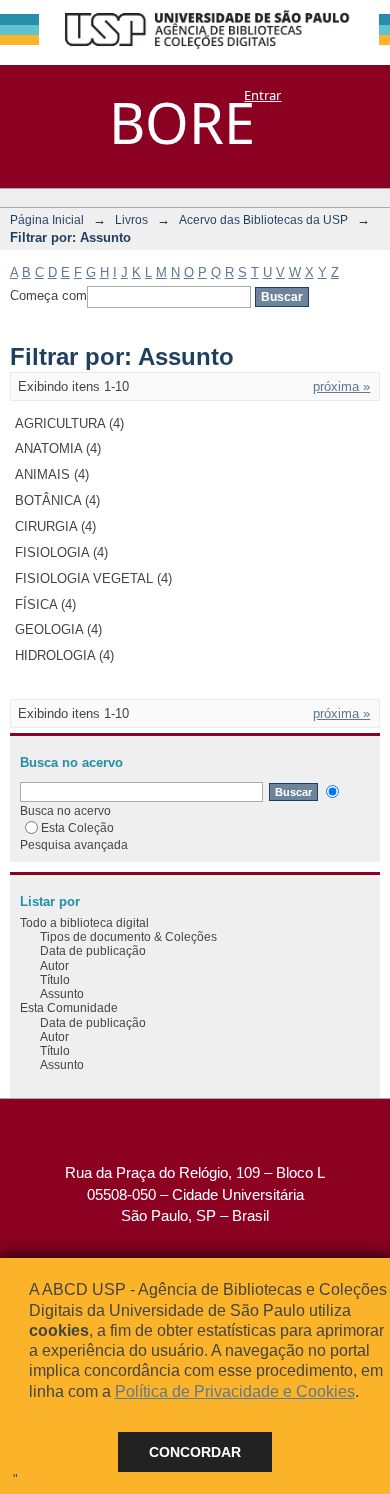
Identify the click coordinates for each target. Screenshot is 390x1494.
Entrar (262, 95)
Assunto (62, 993)
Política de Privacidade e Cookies (235, 1391)
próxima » (341, 386)
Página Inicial (47, 219)
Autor (54, 965)
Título (55, 979)
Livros (131, 219)
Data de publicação (93, 950)
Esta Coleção (77, 827)
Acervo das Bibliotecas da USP (263, 219)
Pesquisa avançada (74, 844)
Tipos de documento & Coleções (128, 936)
